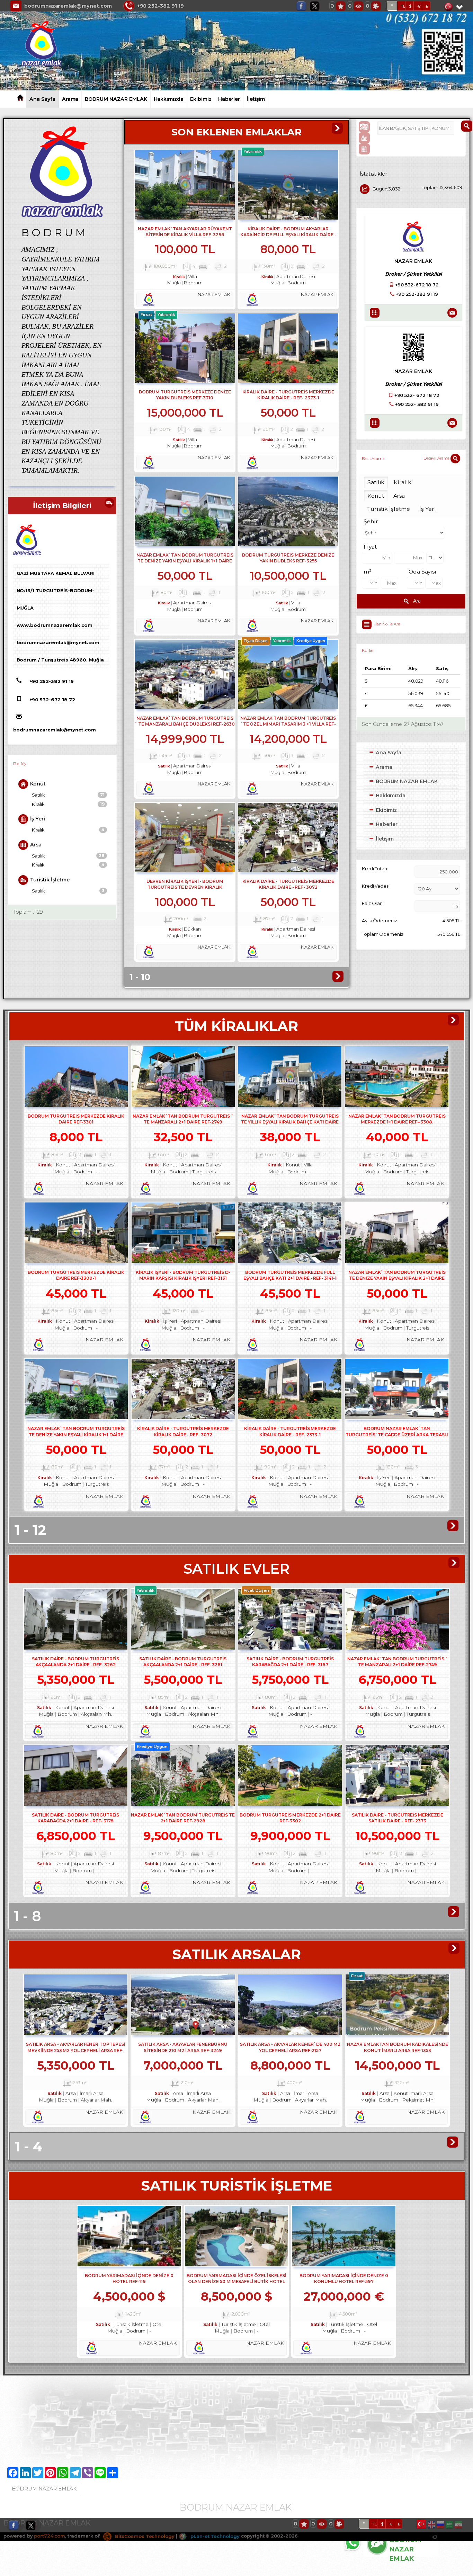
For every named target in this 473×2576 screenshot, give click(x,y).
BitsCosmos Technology (144, 2536)
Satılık (68, 795)
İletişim (256, 99)
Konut (38, 784)
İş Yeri (38, 819)
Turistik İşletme (50, 880)
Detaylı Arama (437, 458)
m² (368, 572)
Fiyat (370, 547)
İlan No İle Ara (387, 624)
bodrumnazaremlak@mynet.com (68, 6)
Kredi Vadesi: (376, 886)
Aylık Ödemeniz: (380, 921)
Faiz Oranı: (373, 903)
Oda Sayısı (423, 572)
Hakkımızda (169, 99)
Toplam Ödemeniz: (383, 934)
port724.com (49, 2536)
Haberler (229, 99)
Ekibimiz (201, 99)
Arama (70, 99)
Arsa (36, 845)
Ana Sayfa (42, 99)
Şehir (371, 521)
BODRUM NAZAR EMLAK (116, 99)
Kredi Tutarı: (375, 869)
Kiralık (68, 804)
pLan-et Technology (214, 2536)
